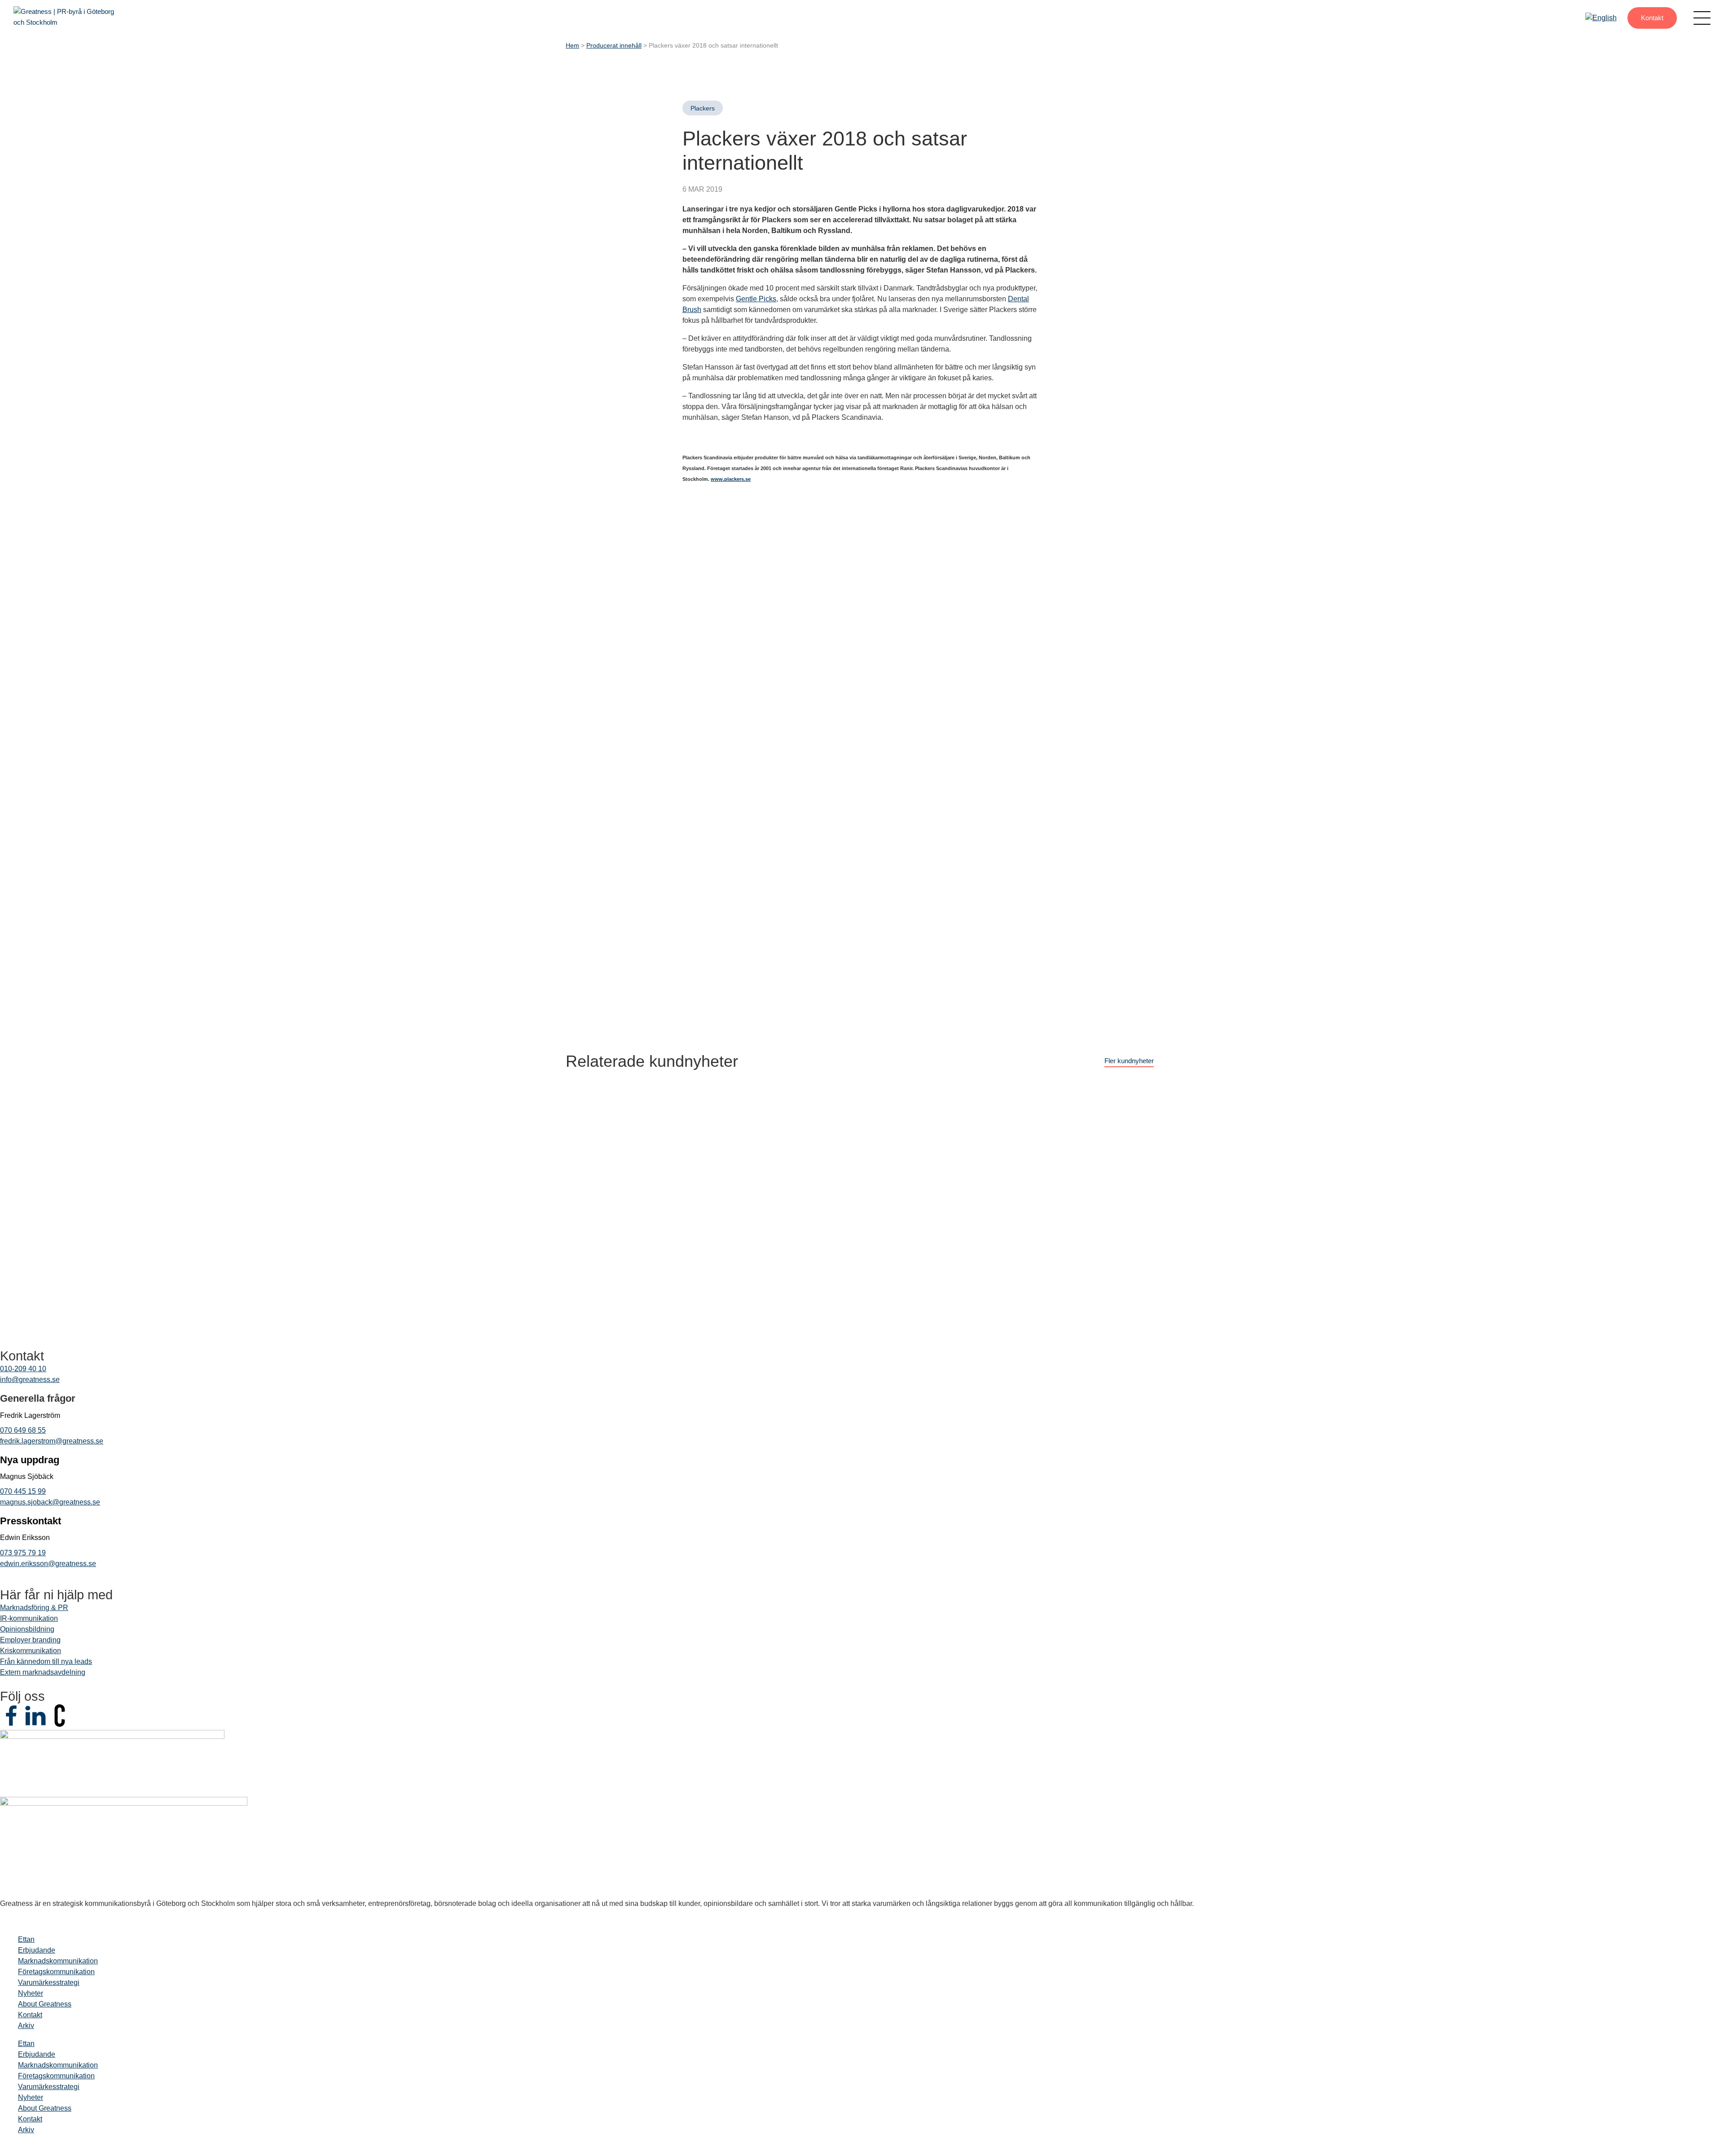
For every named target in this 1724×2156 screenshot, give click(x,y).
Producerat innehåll (614, 46)
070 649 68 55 (23, 1430)
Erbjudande (37, 1950)
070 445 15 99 (23, 1491)
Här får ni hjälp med (56, 1595)
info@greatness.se (30, 1379)
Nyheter (31, 1993)
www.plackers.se (731, 479)
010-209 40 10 (23, 1369)
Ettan (26, 1939)
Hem (572, 46)
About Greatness (45, 2004)
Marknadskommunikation (58, 1961)
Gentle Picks (756, 299)
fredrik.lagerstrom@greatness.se (52, 1441)
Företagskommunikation (56, 1972)
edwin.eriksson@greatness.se (48, 1564)
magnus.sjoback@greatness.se (50, 1502)
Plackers (703, 108)
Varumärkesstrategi (49, 1982)
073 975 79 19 (23, 1553)
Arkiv (26, 2026)
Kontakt (1652, 18)
